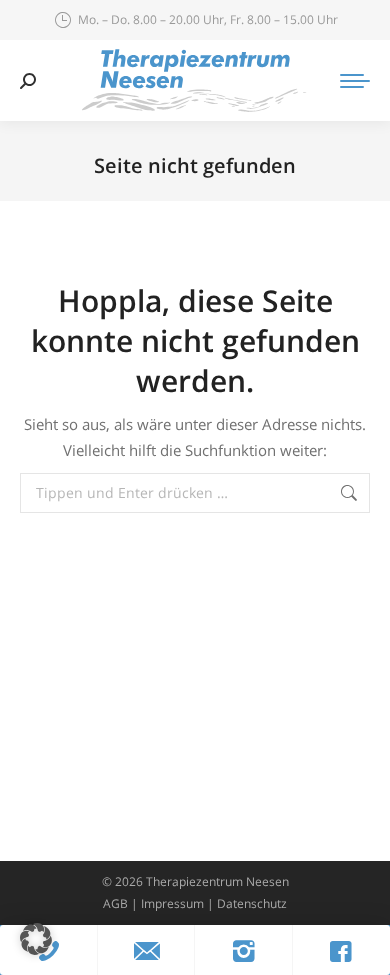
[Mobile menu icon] (355, 81)
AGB (115, 903)
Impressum (172, 903)
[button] (36, 939)
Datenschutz (252, 903)
